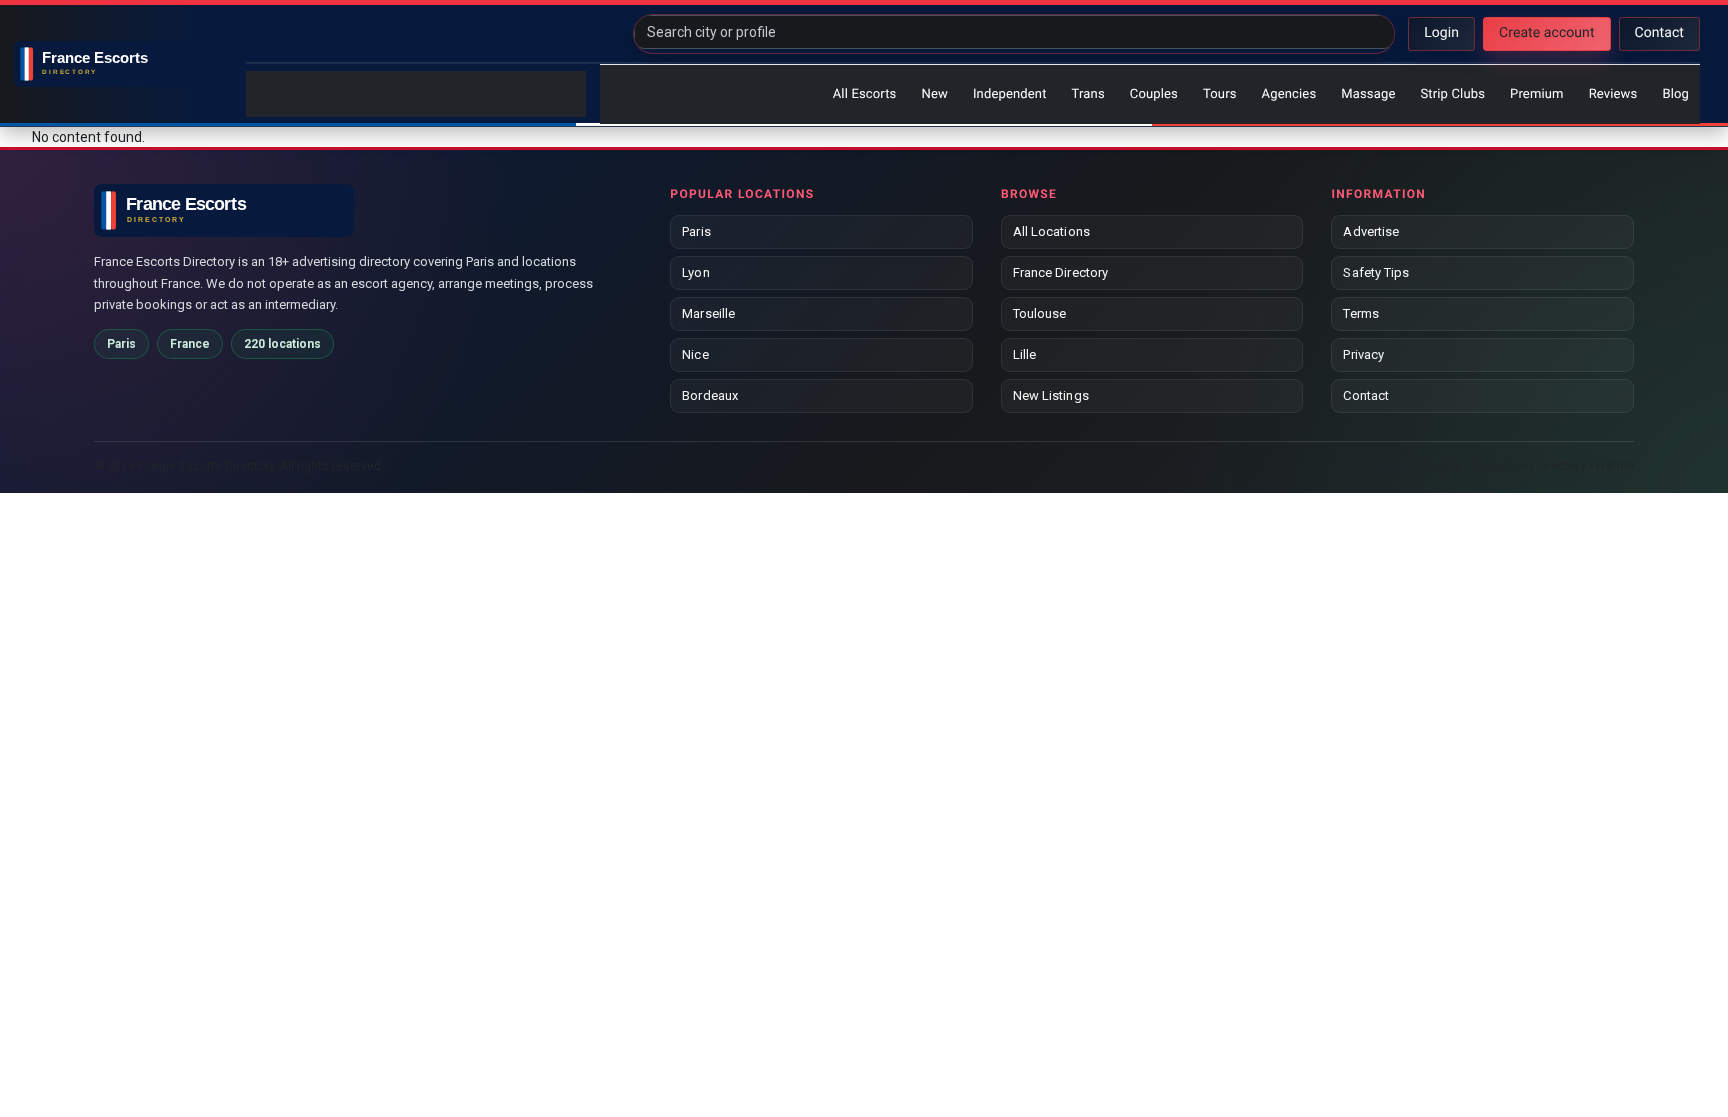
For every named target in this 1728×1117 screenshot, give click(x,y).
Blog (1675, 94)
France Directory (1060, 272)
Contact (1659, 33)
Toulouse (1040, 313)
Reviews (1613, 94)
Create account (1547, 33)
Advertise (1371, 231)
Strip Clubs (1452, 94)
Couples (1154, 94)
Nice (695, 354)
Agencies (1289, 94)
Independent (1010, 94)
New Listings (1051, 395)
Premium (1537, 94)
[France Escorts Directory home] (127, 64)
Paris (696, 231)
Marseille (708, 313)
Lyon (695, 272)
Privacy (1363, 354)
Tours (1220, 94)
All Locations (1051, 231)
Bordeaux (710, 395)
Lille (1024, 354)
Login (1441, 33)
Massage (1368, 94)
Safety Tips (1376, 272)
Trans (1088, 94)
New (934, 94)
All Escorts (865, 94)
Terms (1360, 313)
